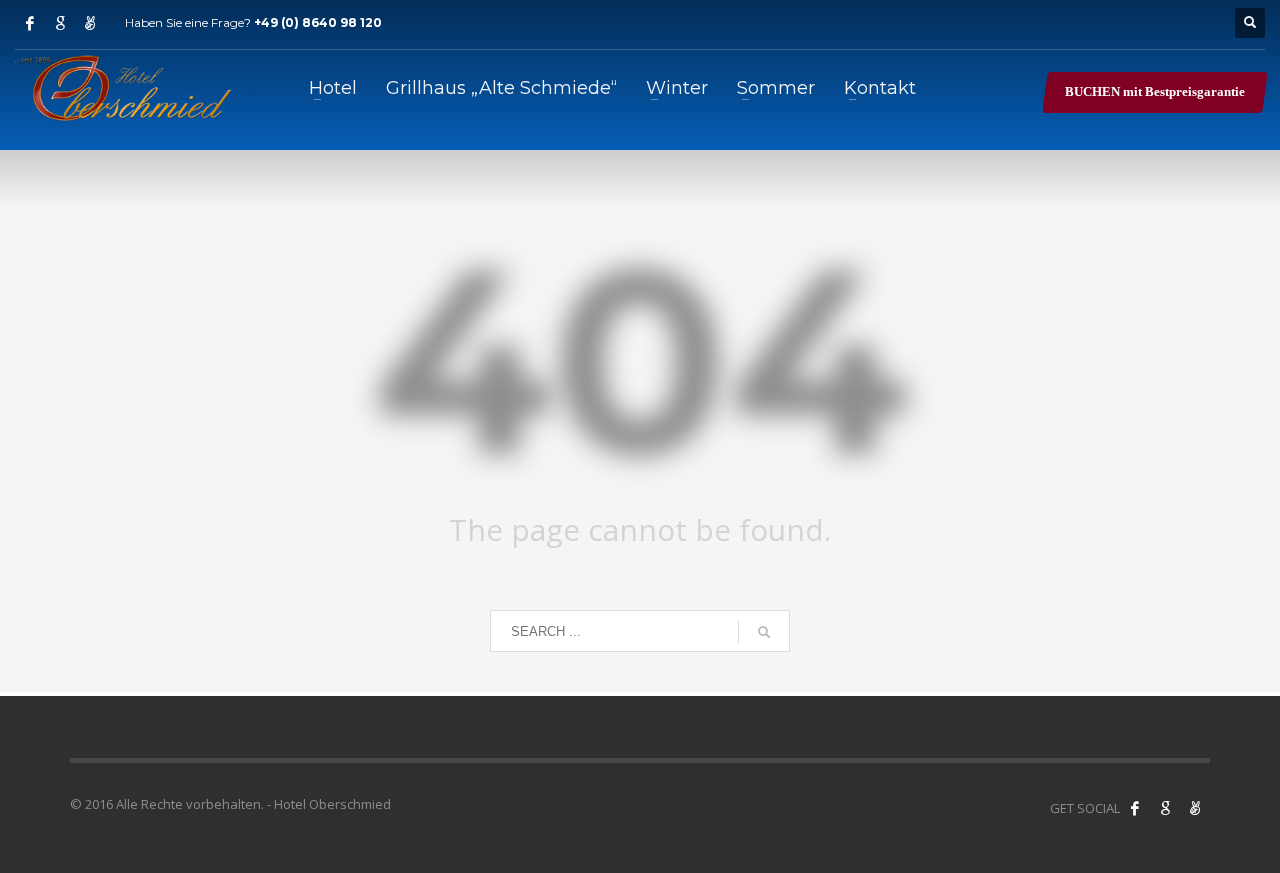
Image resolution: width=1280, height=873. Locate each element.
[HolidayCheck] (90, 23)
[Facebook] (30, 23)
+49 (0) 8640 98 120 (318, 22)
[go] (764, 632)
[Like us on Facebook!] (1135, 808)
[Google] (60, 23)
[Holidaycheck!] (1195, 808)
